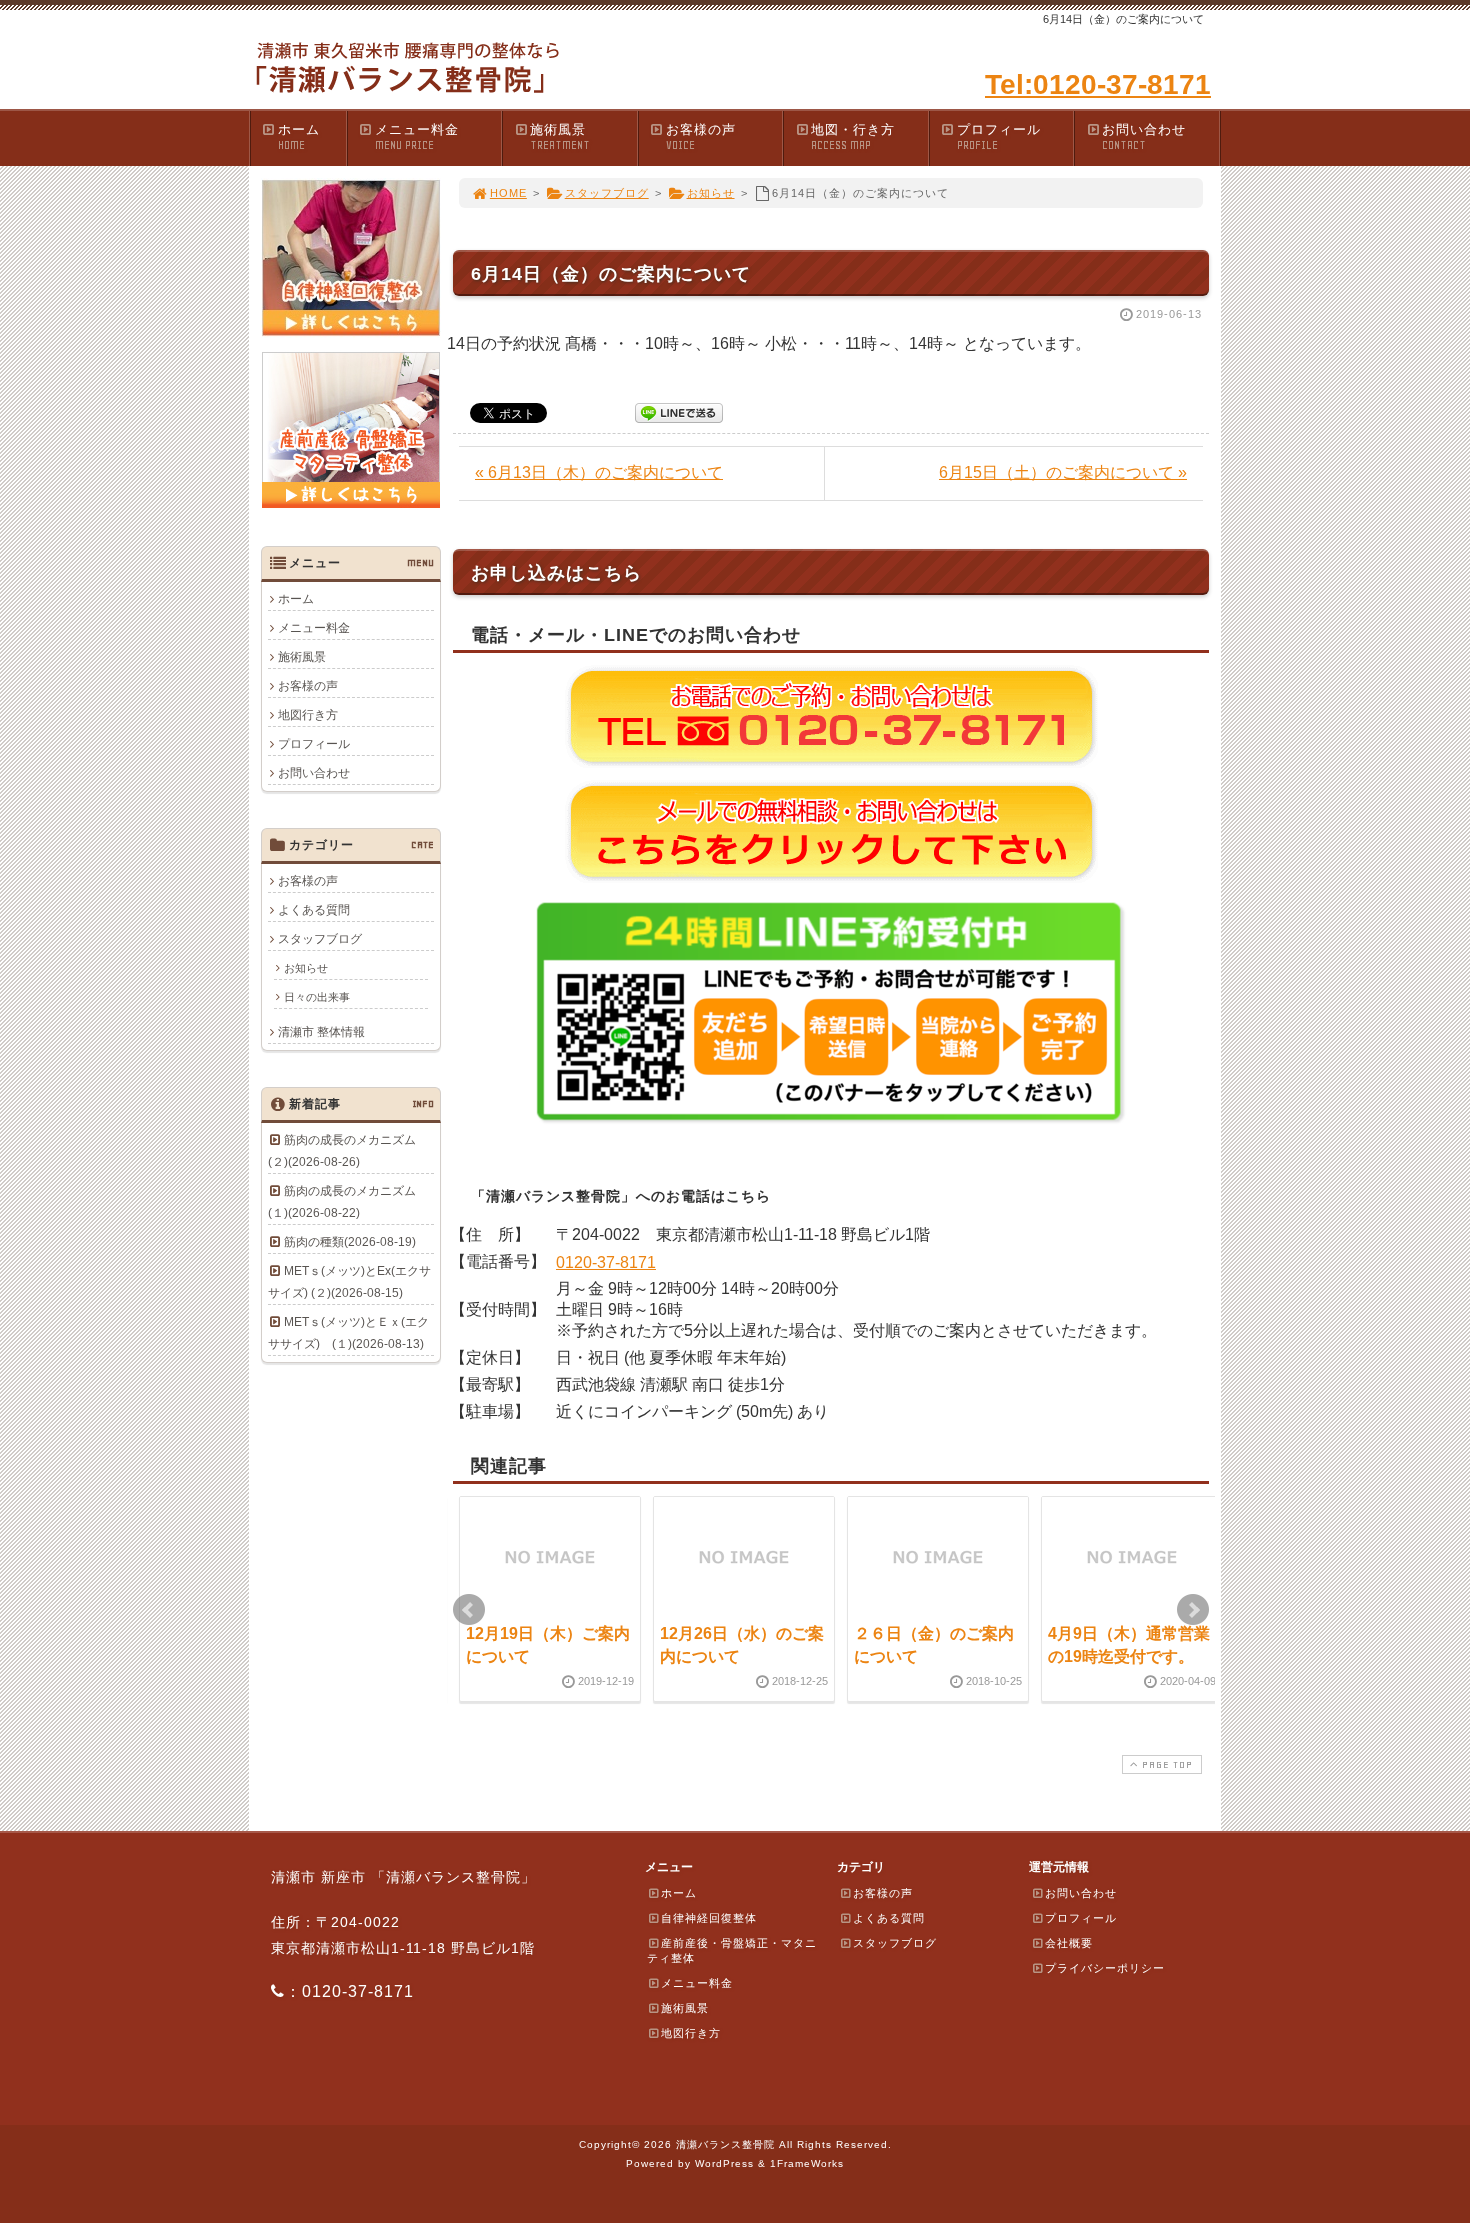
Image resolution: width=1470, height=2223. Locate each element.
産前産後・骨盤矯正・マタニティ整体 (732, 1950)
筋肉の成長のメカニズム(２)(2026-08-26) (342, 1151)
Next (1193, 1610)
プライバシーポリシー (1105, 1968)
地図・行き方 (853, 137)
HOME (508, 193)
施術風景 (560, 137)
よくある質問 (314, 910)
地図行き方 (308, 715)
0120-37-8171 (606, 1262)
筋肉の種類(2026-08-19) (350, 1242)
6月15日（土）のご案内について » (1063, 472)
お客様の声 (701, 137)
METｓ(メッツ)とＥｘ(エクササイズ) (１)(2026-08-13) (348, 1333)
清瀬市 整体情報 (321, 1032)
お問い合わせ (1144, 137)
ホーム (299, 137)
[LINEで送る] (679, 411)
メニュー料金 (417, 137)
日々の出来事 (317, 997)
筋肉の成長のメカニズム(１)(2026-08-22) (342, 1202)
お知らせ (711, 193)
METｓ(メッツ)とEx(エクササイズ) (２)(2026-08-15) (349, 1282)
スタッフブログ (607, 193)
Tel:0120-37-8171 (1098, 84)
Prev (469, 1610)
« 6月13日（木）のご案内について (599, 472)
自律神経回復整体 (709, 1918)
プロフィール (999, 137)
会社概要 (1069, 1943)
